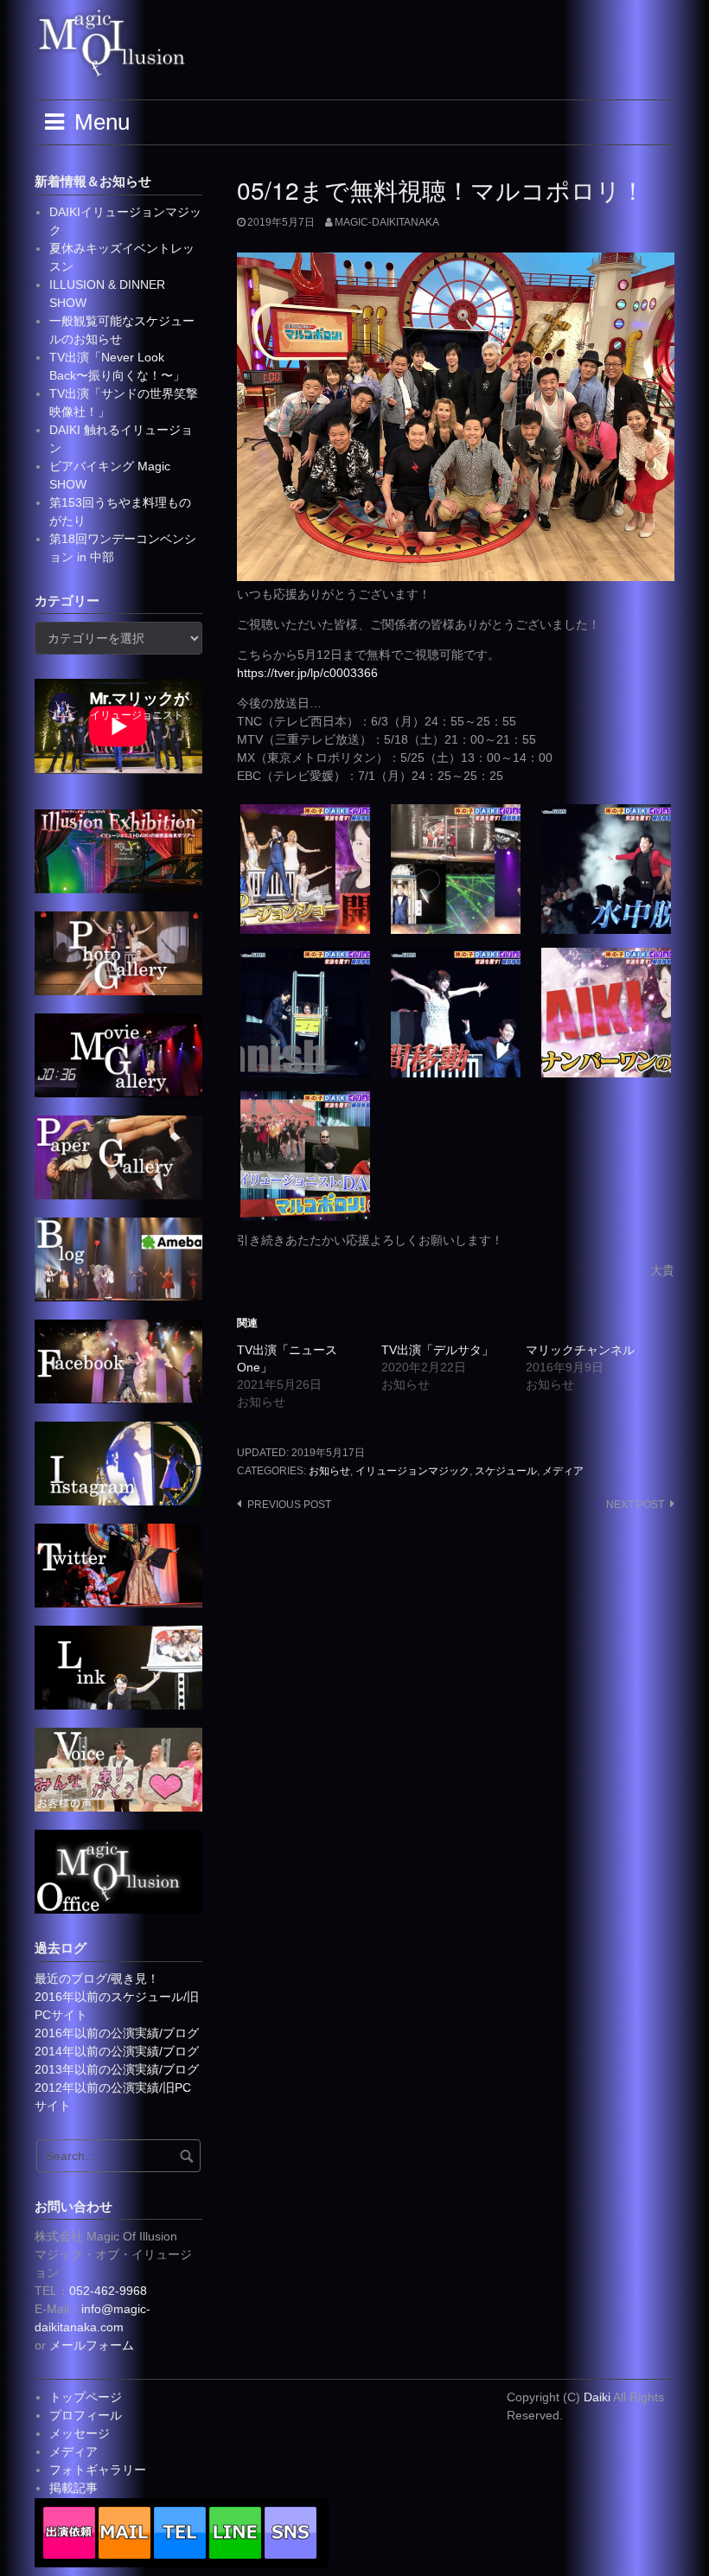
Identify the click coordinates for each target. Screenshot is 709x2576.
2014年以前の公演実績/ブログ (117, 2051)
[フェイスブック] (118, 1360)
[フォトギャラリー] (118, 952)
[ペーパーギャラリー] (118, 1156)
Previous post (289, 1505)
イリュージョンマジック (412, 1471)
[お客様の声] (118, 1768)
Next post (635, 1505)
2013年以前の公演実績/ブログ (117, 2069)
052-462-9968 (108, 2291)
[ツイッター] (118, 1564)
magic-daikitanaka (387, 222)
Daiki (598, 2397)
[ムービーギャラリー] (118, 1054)
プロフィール (86, 2415)
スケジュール (506, 1471)
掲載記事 (73, 2488)
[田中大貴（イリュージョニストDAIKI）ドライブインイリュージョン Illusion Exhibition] (118, 850)
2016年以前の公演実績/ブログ (117, 2033)
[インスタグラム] (118, 1462)
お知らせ (329, 1471)
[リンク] (118, 1666)
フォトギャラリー (98, 2470)
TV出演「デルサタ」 (438, 1350)
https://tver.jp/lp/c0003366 (307, 673)
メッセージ (80, 2433)
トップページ (86, 2397)
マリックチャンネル (580, 1350)
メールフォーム (92, 2345)
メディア (563, 1471)
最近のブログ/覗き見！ (97, 1978)
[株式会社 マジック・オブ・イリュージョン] (118, 1870)
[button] (305, 869)
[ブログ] (118, 1258)
